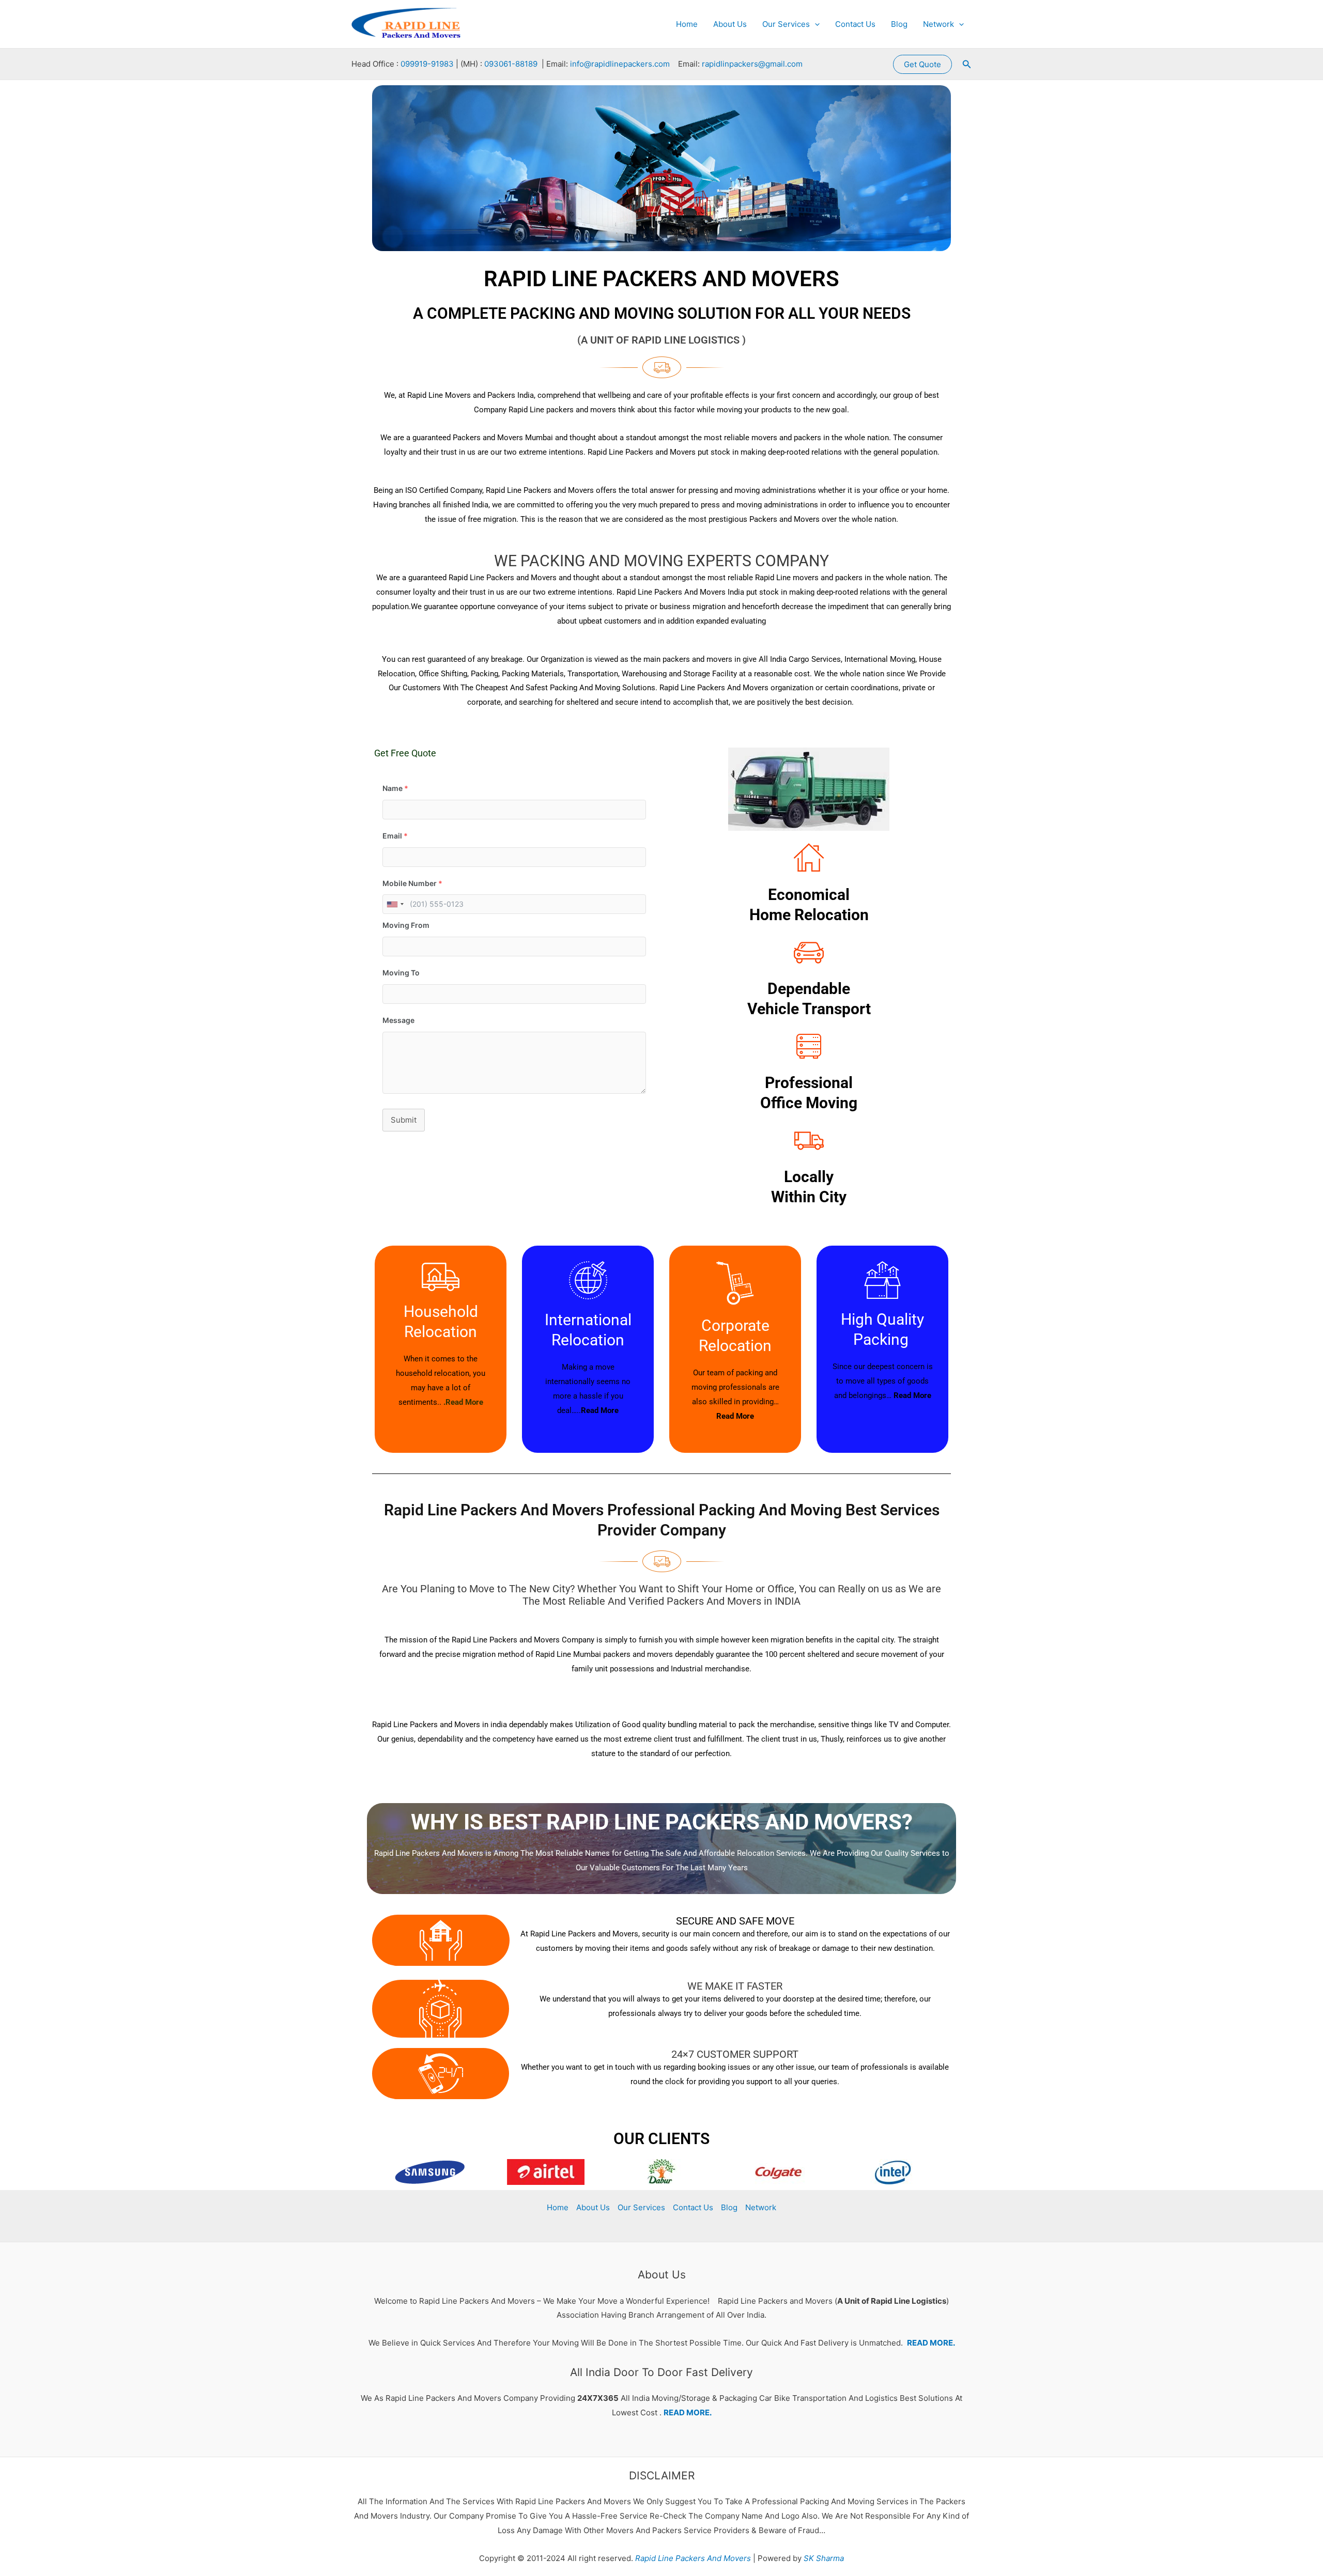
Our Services (786, 24)
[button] (815, 24)
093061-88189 (511, 64)
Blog (899, 24)
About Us (730, 24)
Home (687, 24)
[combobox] (395, 904)
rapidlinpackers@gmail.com (752, 64)
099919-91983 (427, 64)
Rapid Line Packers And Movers (692, 2558)
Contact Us (855, 24)
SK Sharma (824, 2558)
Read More (600, 1410)
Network (939, 24)
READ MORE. (931, 2343)
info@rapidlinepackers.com (620, 64)
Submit (404, 1120)
